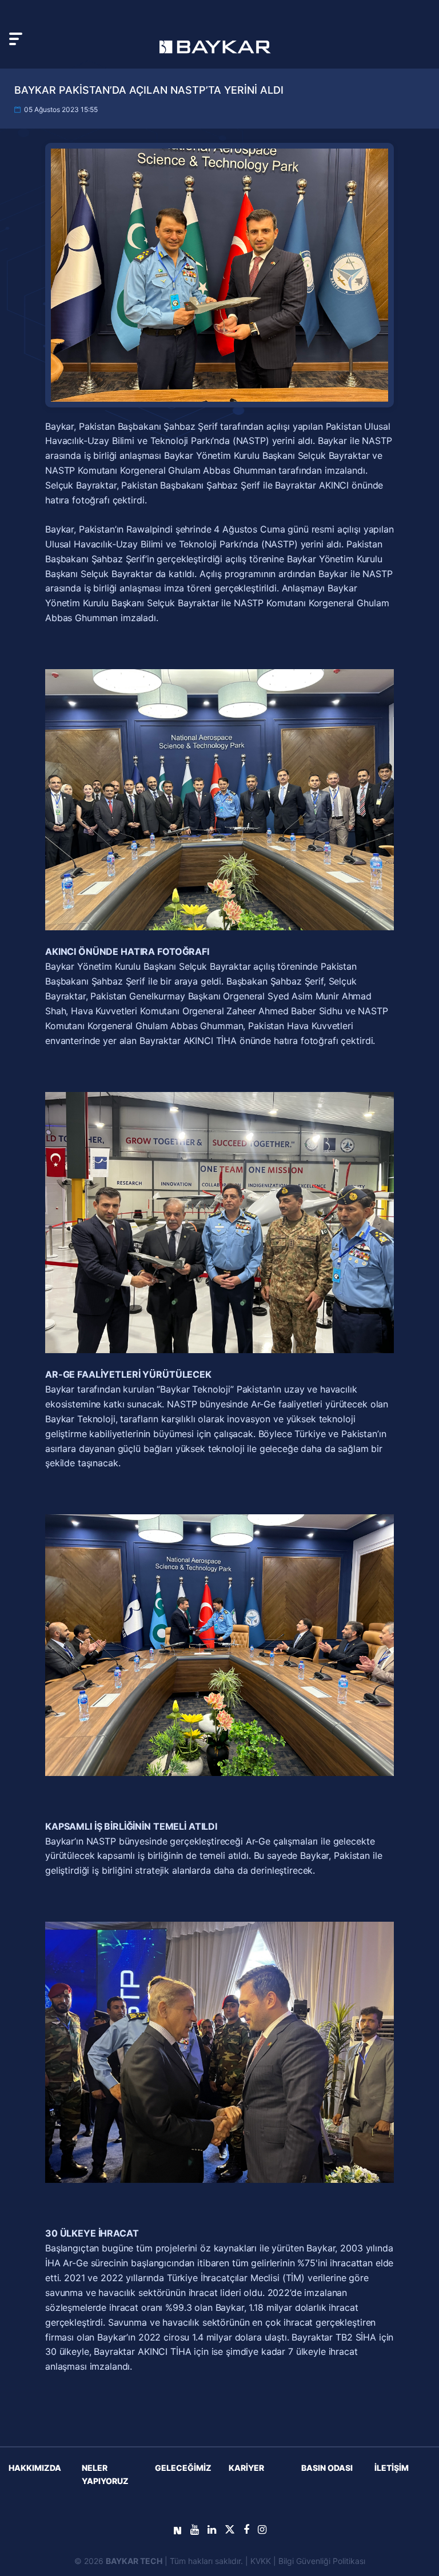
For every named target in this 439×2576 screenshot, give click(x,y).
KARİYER (246, 2468)
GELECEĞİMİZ (183, 2468)
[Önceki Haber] (58, 1445)
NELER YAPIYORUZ (105, 2474)
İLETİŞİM (392, 2468)
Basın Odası (327, 2468)
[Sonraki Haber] (381, 1445)
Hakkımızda (35, 2468)
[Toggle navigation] (16, 39)
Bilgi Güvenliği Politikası (322, 2561)
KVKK (261, 2561)
